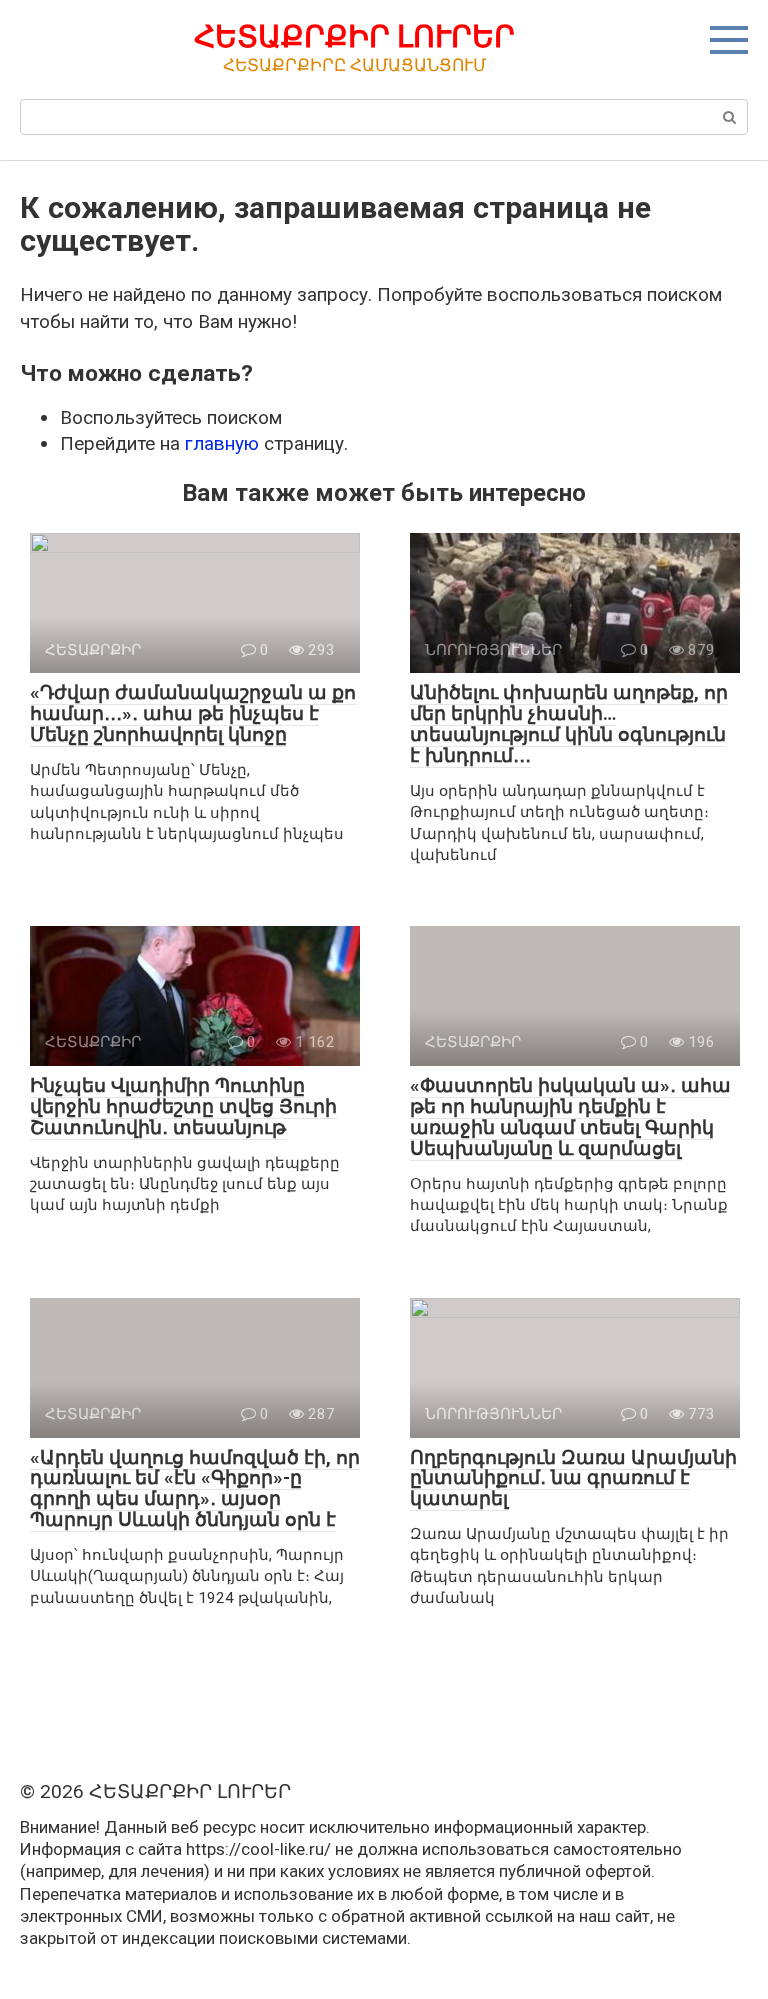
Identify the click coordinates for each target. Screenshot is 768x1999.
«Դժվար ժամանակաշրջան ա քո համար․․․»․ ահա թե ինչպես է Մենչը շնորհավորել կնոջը (193, 713)
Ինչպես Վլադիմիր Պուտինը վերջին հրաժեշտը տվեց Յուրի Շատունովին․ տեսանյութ (183, 1106)
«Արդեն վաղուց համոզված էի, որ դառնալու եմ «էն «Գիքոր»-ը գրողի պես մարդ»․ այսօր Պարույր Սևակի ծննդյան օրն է (195, 1489)
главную (222, 443)
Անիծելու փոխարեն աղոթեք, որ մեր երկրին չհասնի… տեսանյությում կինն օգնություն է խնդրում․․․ (569, 724)
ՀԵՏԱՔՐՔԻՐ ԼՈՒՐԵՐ (354, 36)
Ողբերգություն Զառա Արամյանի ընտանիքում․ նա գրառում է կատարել (573, 1478)
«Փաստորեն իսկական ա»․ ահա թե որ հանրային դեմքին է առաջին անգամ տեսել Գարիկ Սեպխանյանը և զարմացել (570, 1117)
